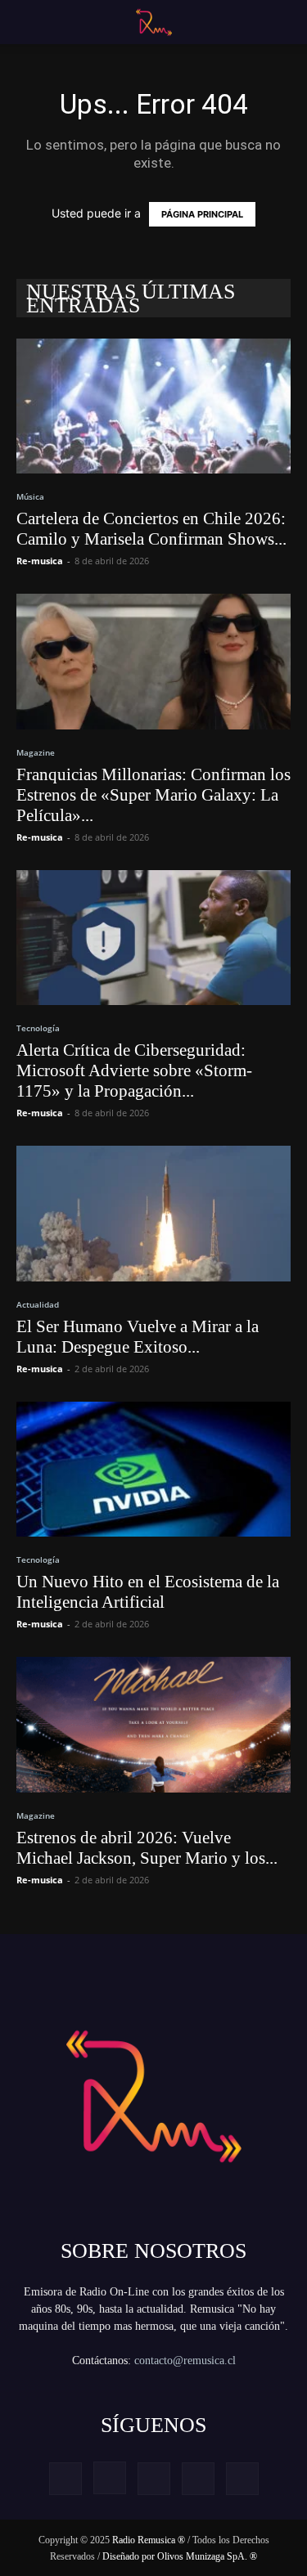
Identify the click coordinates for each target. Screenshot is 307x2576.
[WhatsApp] (242, 2479)
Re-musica (40, 561)
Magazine (36, 752)
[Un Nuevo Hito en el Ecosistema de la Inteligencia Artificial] (153, 1469)
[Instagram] (110, 2478)
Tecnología (38, 1028)
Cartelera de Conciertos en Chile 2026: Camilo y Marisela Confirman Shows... (151, 529)
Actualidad (38, 1304)
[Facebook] (65, 2479)
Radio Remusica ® (149, 2540)
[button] (26, 22)
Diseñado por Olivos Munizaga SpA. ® (180, 2556)
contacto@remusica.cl (185, 2361)
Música (30, 496)
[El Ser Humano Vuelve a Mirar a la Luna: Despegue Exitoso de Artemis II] (153, 1213)
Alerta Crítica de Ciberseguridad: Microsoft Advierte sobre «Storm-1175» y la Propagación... (134, 1070)
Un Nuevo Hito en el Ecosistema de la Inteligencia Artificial (148, 1592)
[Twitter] (198, 2479)
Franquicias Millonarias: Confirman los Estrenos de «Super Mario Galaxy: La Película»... (153, 795)
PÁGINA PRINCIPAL (202, 214)
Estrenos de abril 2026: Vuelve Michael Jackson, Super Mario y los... (147, 1848)
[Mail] (154, 2479)
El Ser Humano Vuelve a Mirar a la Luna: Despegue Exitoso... (138, 1337)
